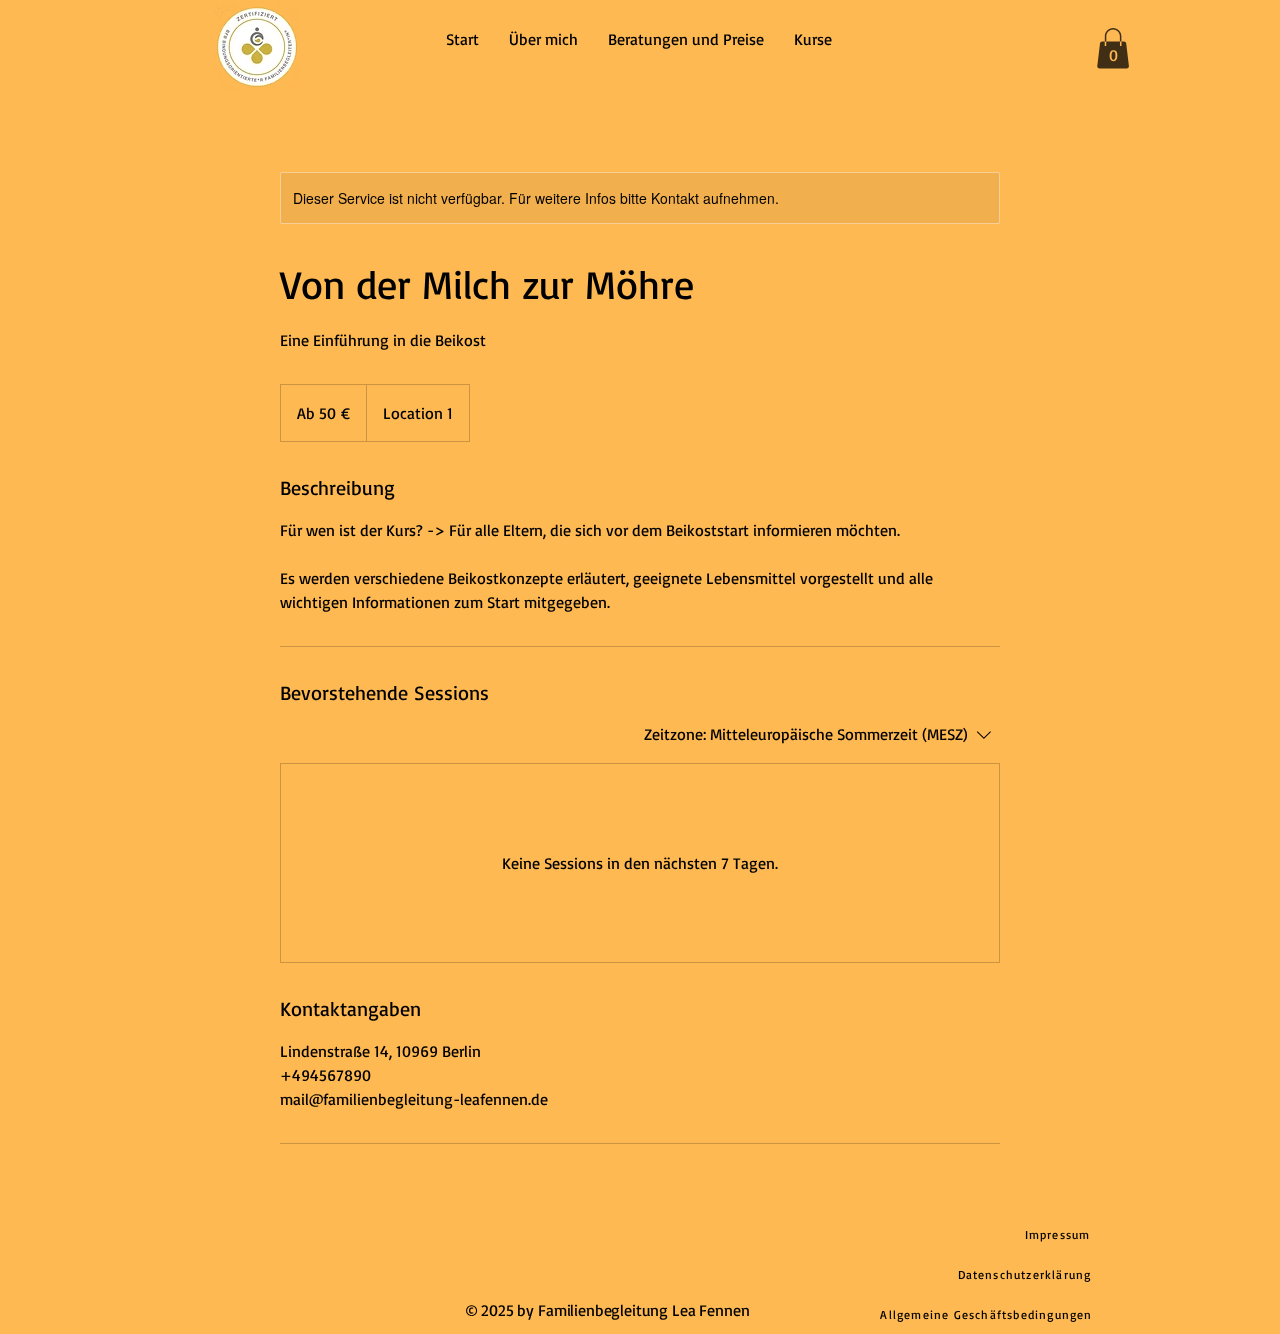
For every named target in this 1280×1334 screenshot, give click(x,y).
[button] (1113, 48)
